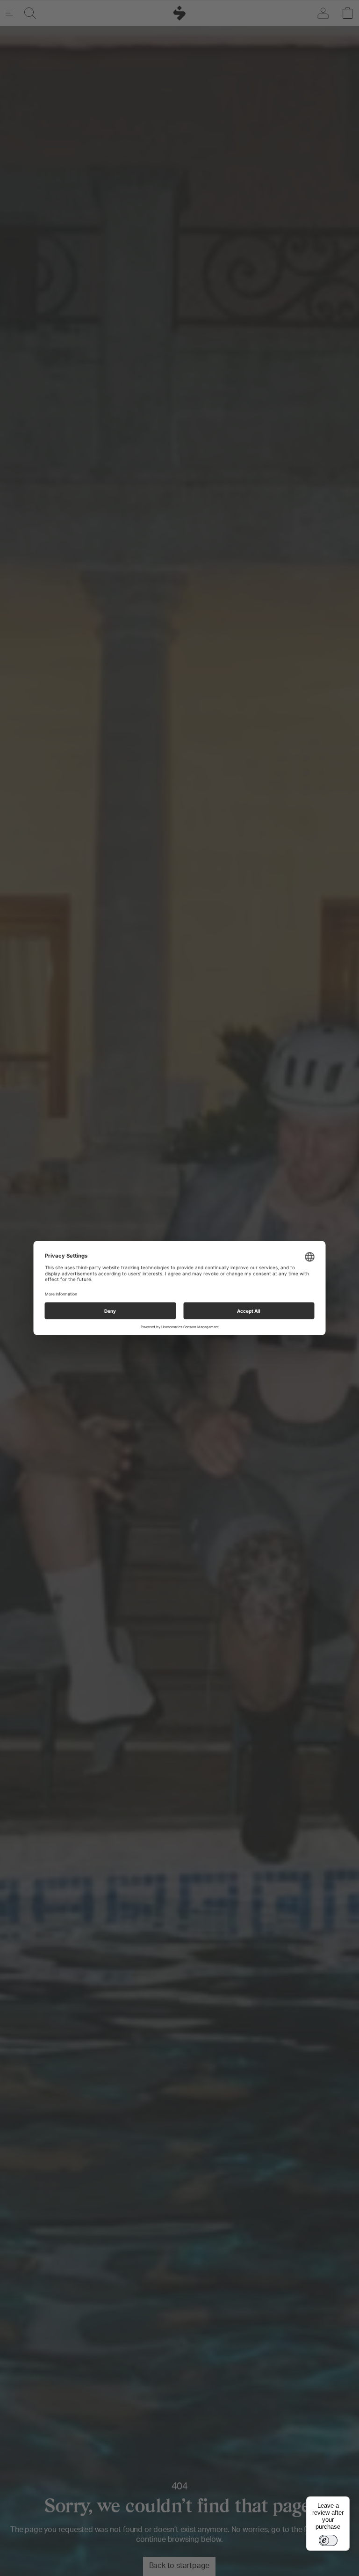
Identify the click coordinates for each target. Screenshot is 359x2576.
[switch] (328, 2540)
